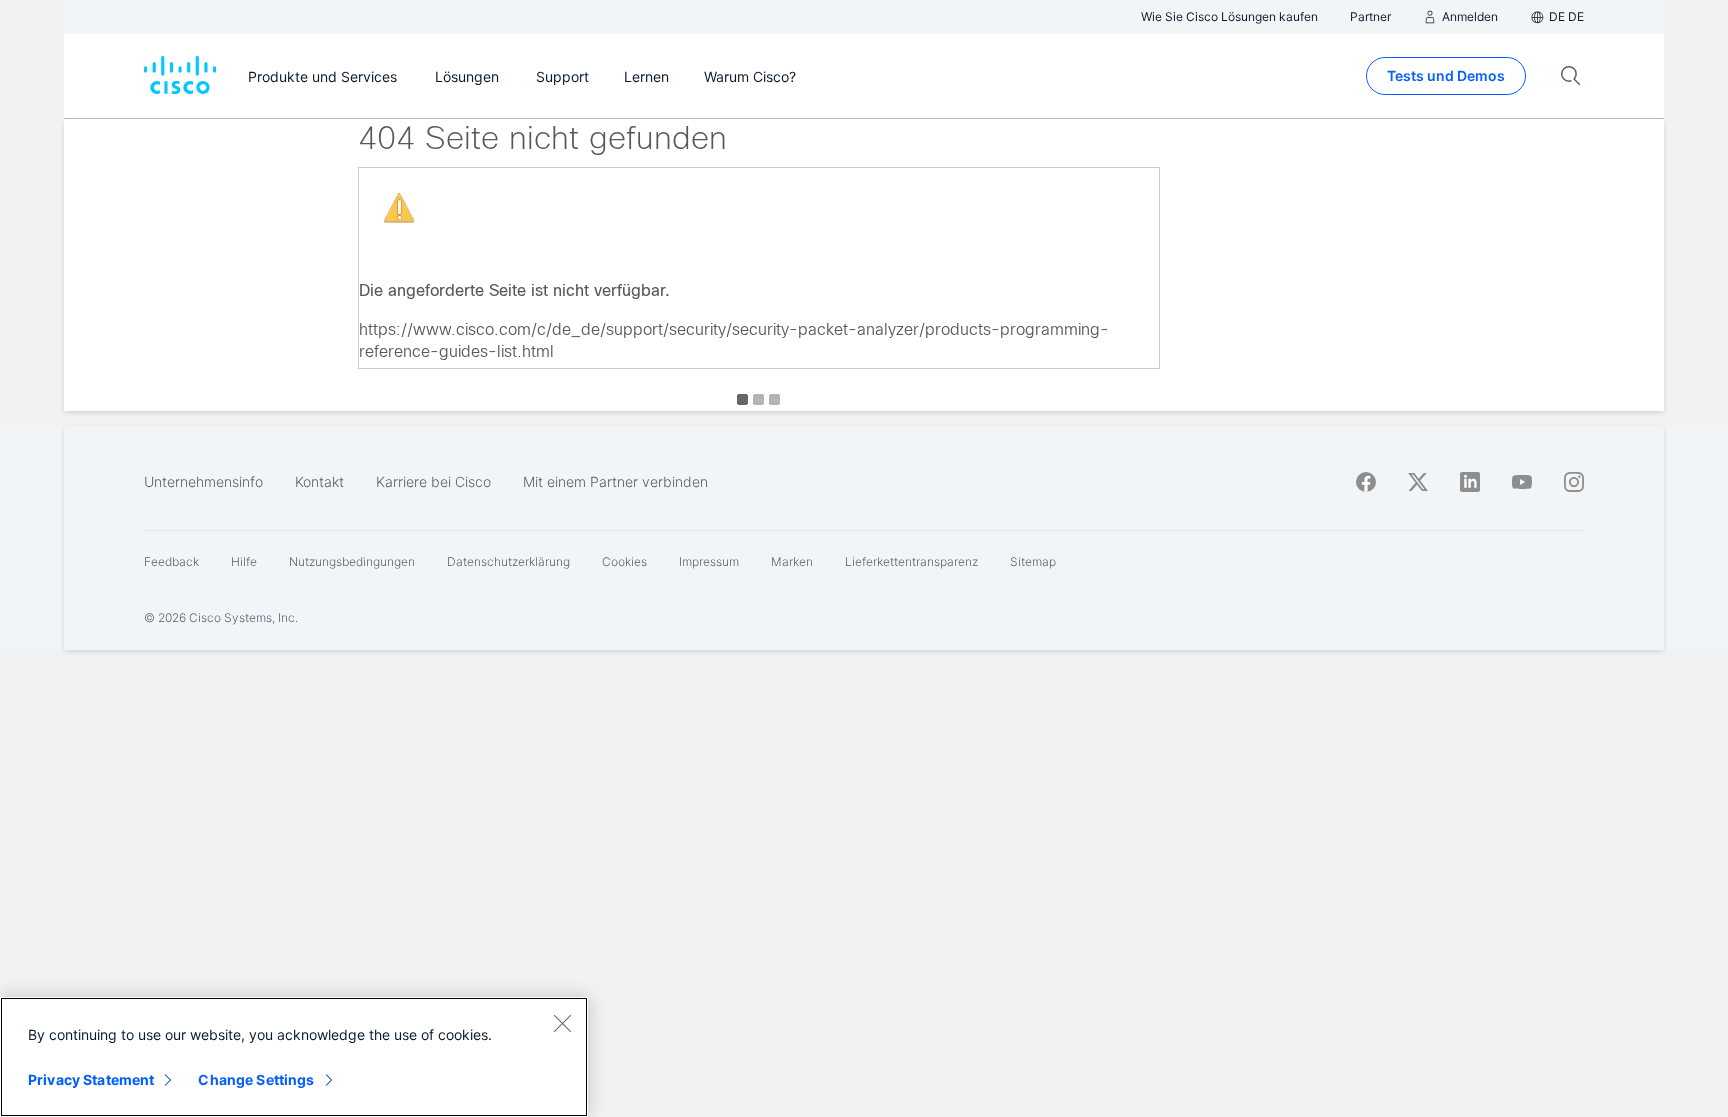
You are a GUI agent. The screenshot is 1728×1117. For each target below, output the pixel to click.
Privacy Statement (91, 1079)
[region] (294, 1057)
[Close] (562, 1023)
